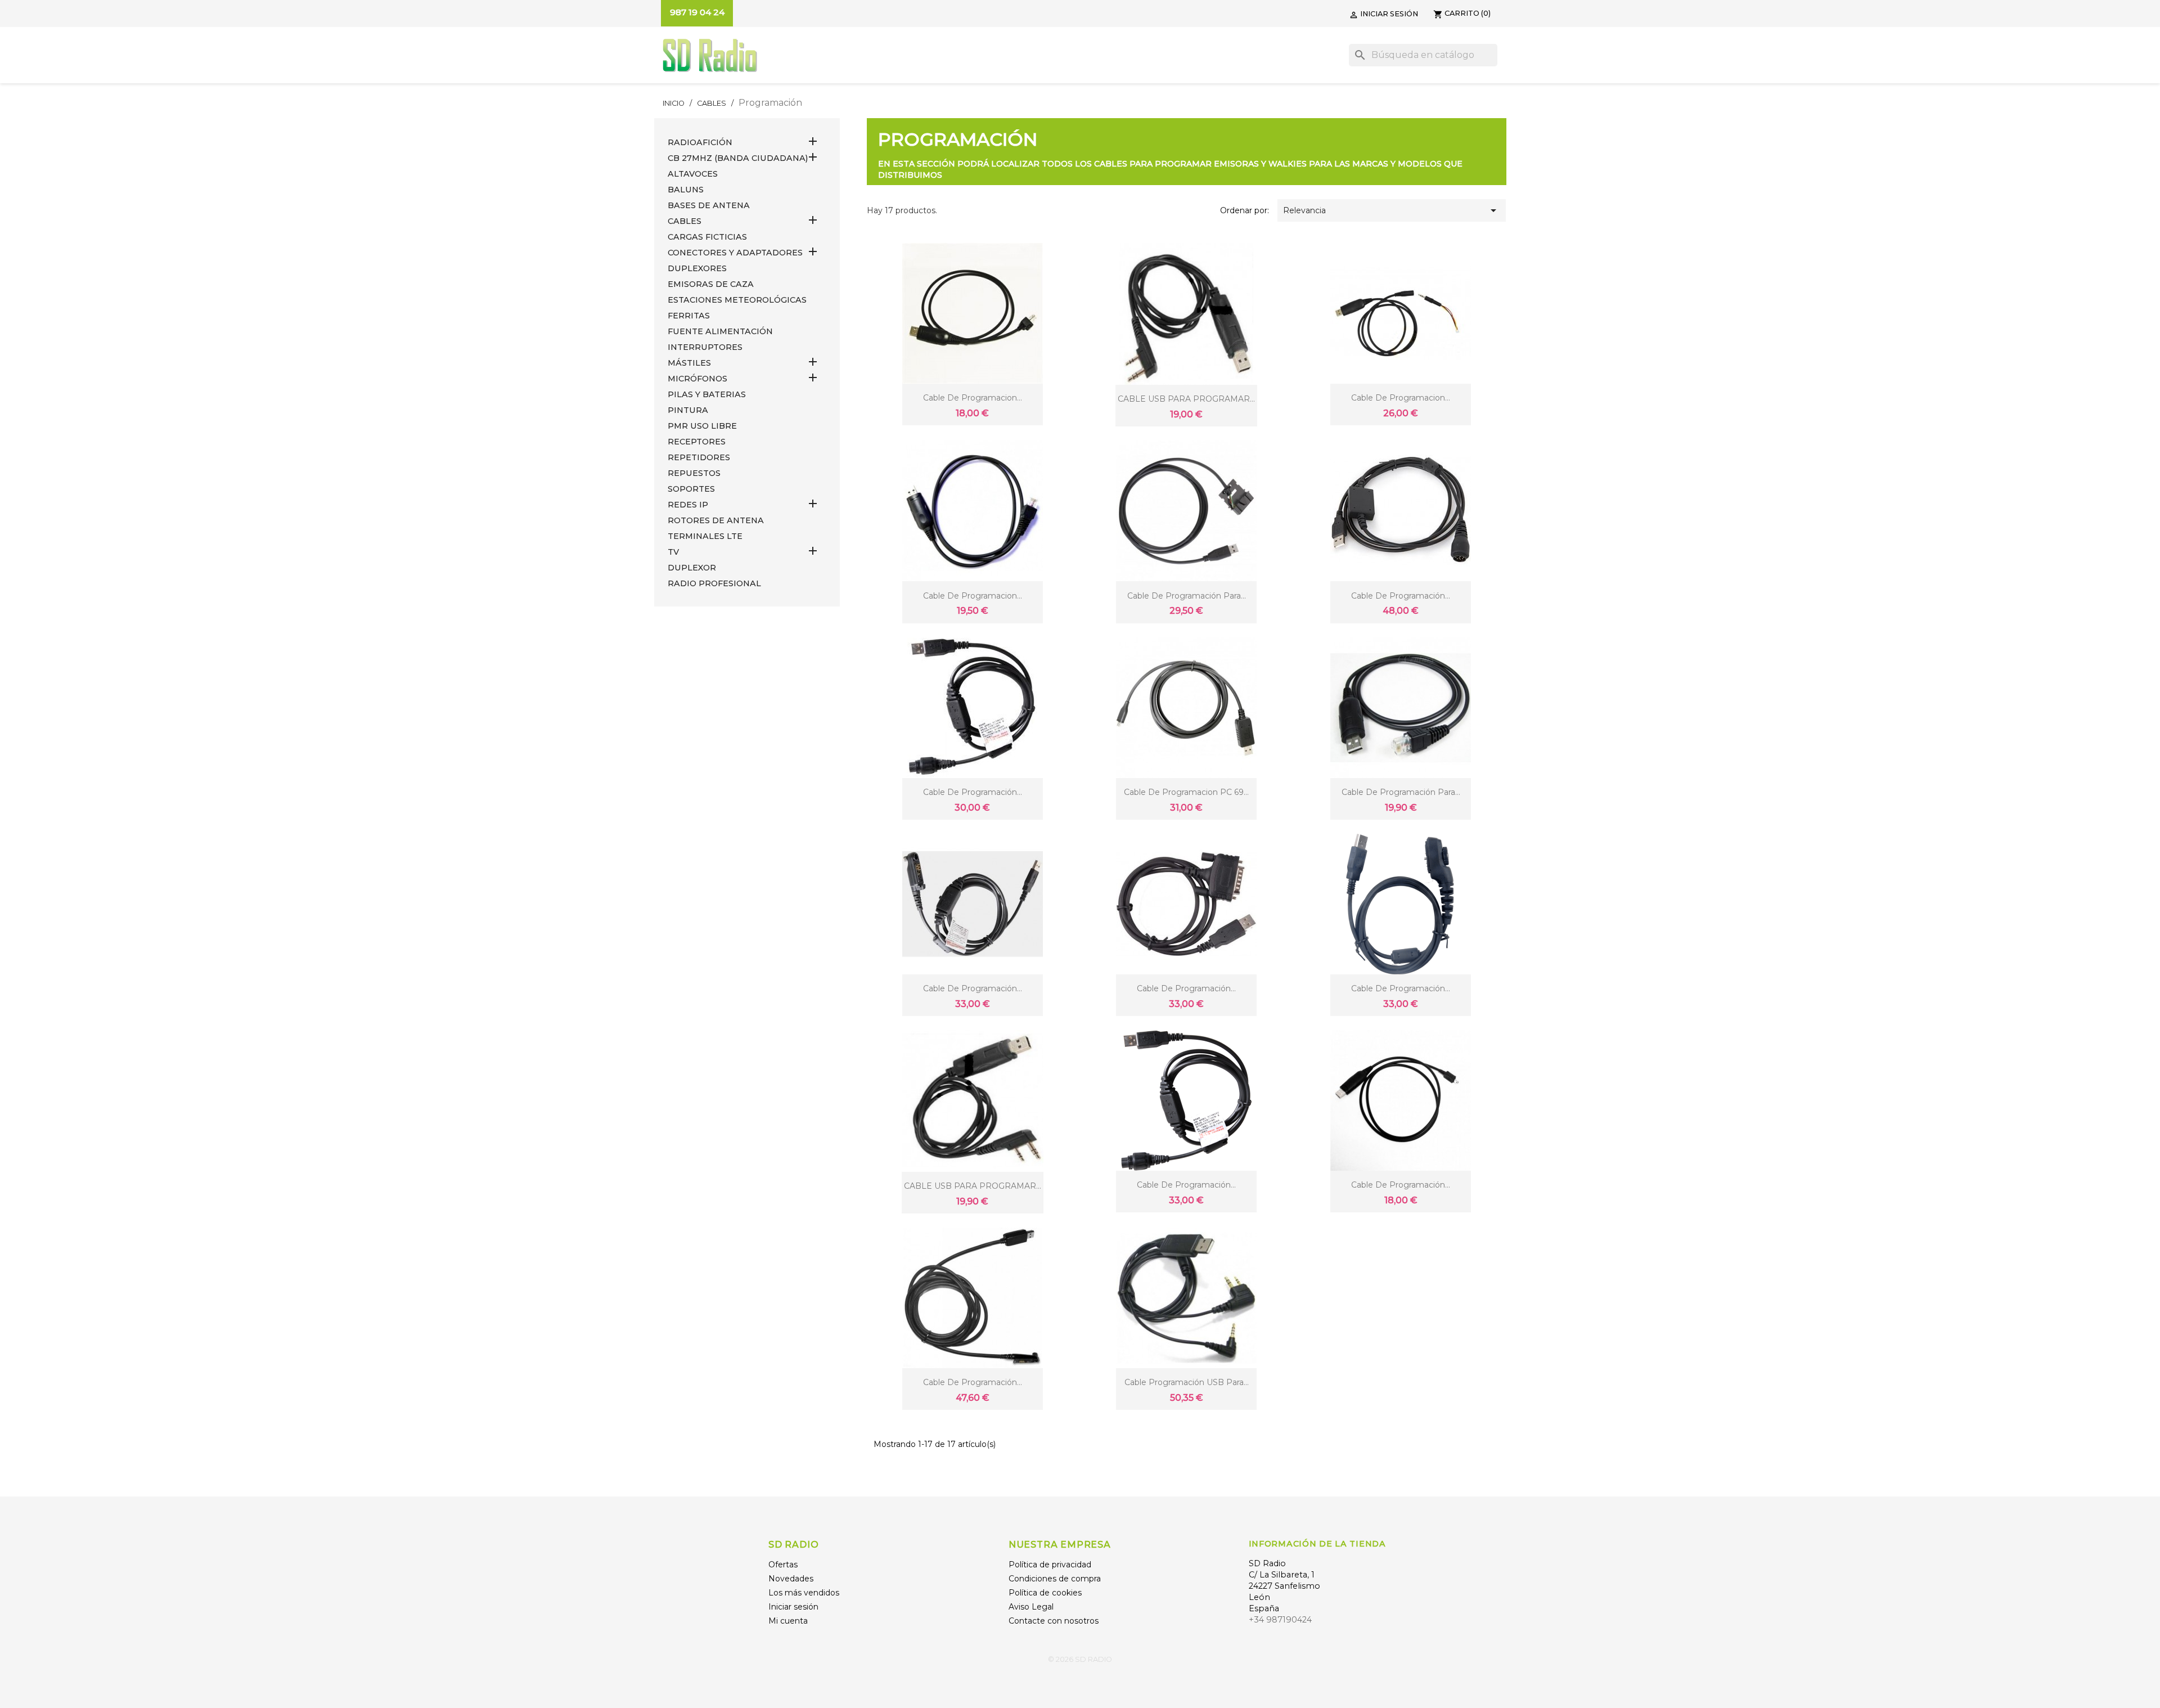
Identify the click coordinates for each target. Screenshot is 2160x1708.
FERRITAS (689, 316)
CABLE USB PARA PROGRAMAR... (1186, 399)
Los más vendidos (804, 1593)
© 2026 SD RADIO (1080, 1659)
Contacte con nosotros (1054, 1621)
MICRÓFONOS (697, 379)
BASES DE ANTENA (709, 205)
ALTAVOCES (693, 174)
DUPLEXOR (692, 568)
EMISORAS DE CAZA (711, 284)
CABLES (685, 221)
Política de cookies (1045, 1593)
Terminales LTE (705, 536)
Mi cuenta (788, 1621)
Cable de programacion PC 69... (1186, 792)
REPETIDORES (699, 457)
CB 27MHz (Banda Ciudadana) (738, 158)
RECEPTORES (697, 442)
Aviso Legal (1031, 1607)
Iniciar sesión (793, 1607)
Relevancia (1392, 210)
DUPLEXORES (697, 268)
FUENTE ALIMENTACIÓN (720, 331)
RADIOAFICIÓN (700, 142)
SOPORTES (691, 489)
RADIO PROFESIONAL (714, 583)
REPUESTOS (694, 473)
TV (673, 552)
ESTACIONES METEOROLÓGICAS (737, 300)
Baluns (686, 190)
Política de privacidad (1050, 1565)
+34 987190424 (1280, 1620)
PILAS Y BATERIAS (707, 394)
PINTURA (688, 410)
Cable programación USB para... (1187, 1382)
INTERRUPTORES (705, 347)
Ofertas (783, 1565)
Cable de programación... (1401, 596)
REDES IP (688, 505)
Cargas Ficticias (707, 237)
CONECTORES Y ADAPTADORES (735, 253)
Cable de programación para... (1187, 596)
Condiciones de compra (1055, 1579)
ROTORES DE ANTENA (716, 520)
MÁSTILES (689, 363)
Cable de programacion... (973, 398)
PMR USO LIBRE (702, 426)
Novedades (791, 1579)
